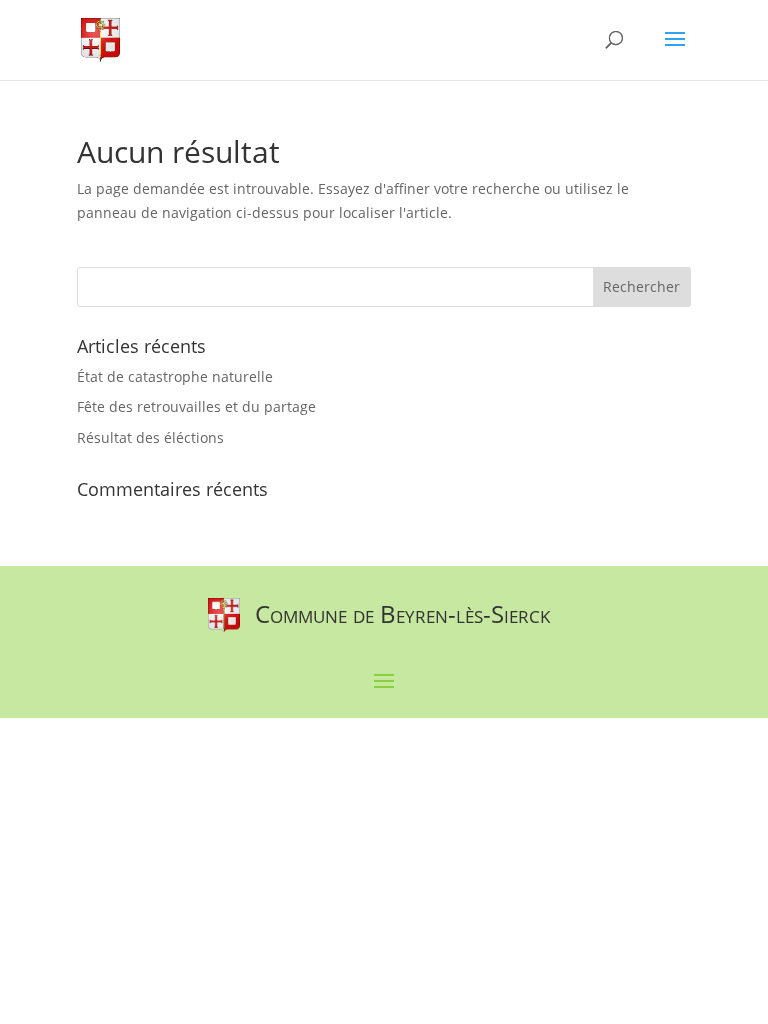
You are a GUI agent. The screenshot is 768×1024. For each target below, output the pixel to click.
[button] (675, 52)
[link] (100, 38)
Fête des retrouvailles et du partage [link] (196, 406)
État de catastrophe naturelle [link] (175, 376)
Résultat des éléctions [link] (150, 437)
